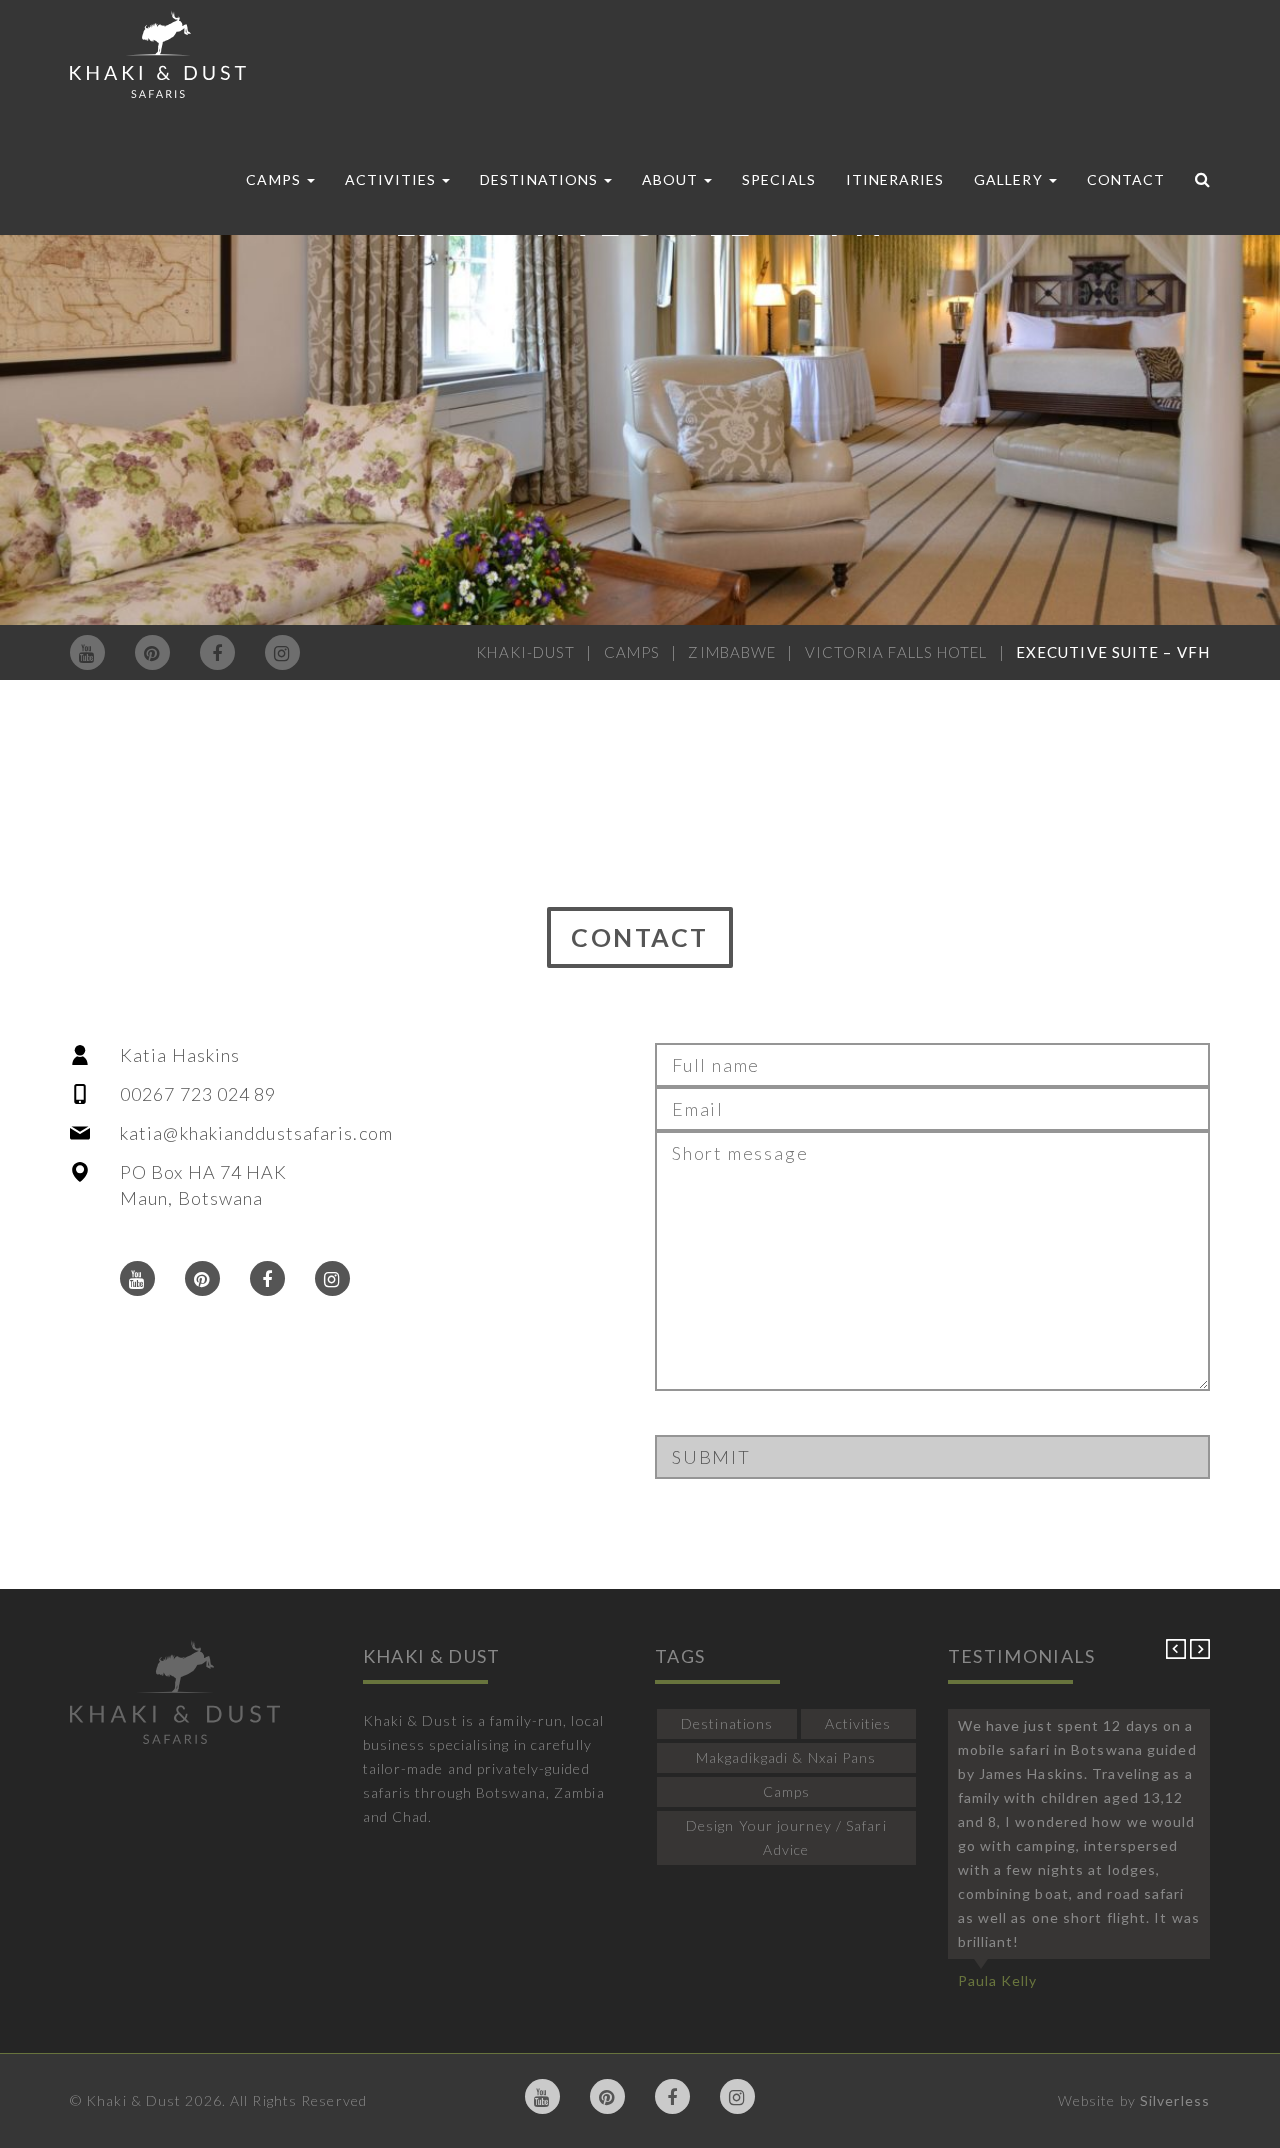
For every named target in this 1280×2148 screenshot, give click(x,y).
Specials (778, 179)
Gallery (1010, 179)
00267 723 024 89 (198, 1094)
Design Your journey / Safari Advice (786, 1837)
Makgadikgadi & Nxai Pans (786, 1757)
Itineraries (895, 179)
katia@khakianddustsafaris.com (256, 1133)
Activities (393, 179)
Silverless (1175, 2100)
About (672, 179)
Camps (275, 179)
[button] (1178, 1653)
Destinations (541, 179)
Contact (1126, 179)
